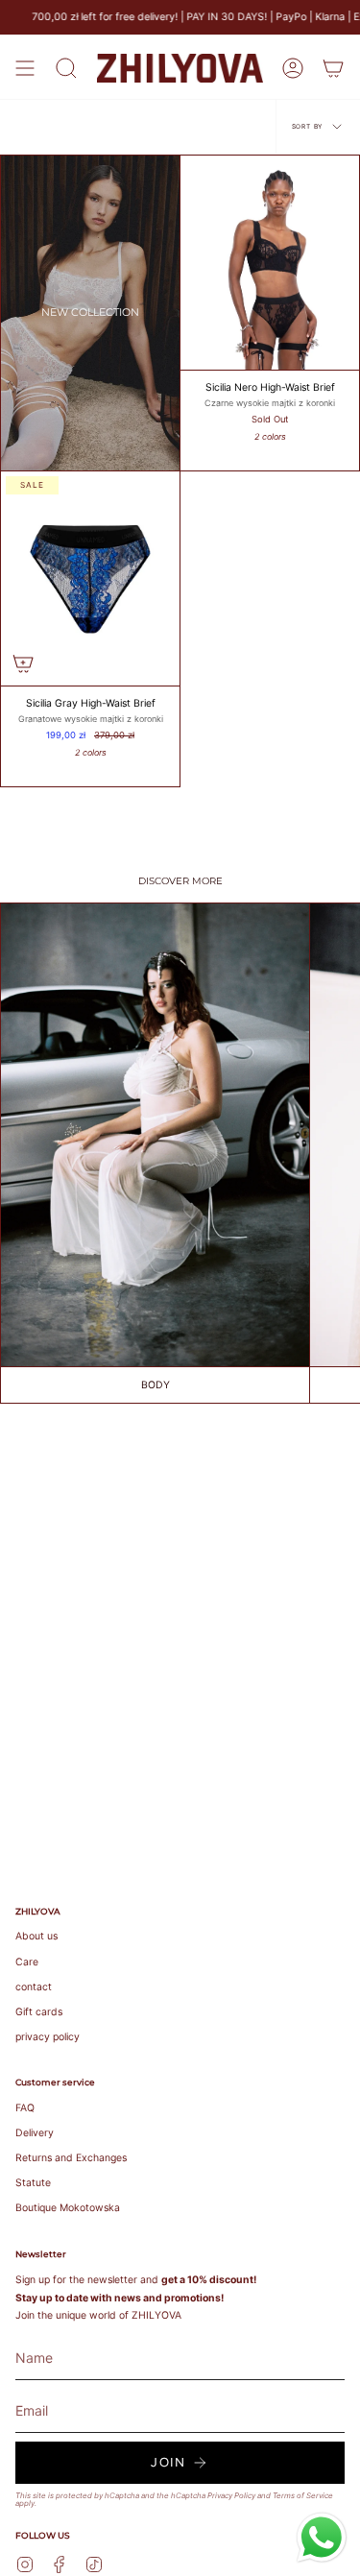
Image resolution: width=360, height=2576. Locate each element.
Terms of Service (303, 2495)
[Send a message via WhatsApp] (322, 2538)
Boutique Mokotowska (68, 2208)
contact (34, 1987)
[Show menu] (25, 68)
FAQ (25, 2108)
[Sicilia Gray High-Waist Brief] (90, 578)
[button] (66, 68)
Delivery (35, 2133)
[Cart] (333, 68)
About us (36, 1936)
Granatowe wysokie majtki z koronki (91, 719)
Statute (33, 2183)
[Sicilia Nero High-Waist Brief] (270, 263)
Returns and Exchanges (71, 2158)
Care (27, 1962)
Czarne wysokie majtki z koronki (270, 403)
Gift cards (39, 2012)
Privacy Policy (231, 2495)
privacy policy (48, 2037)
